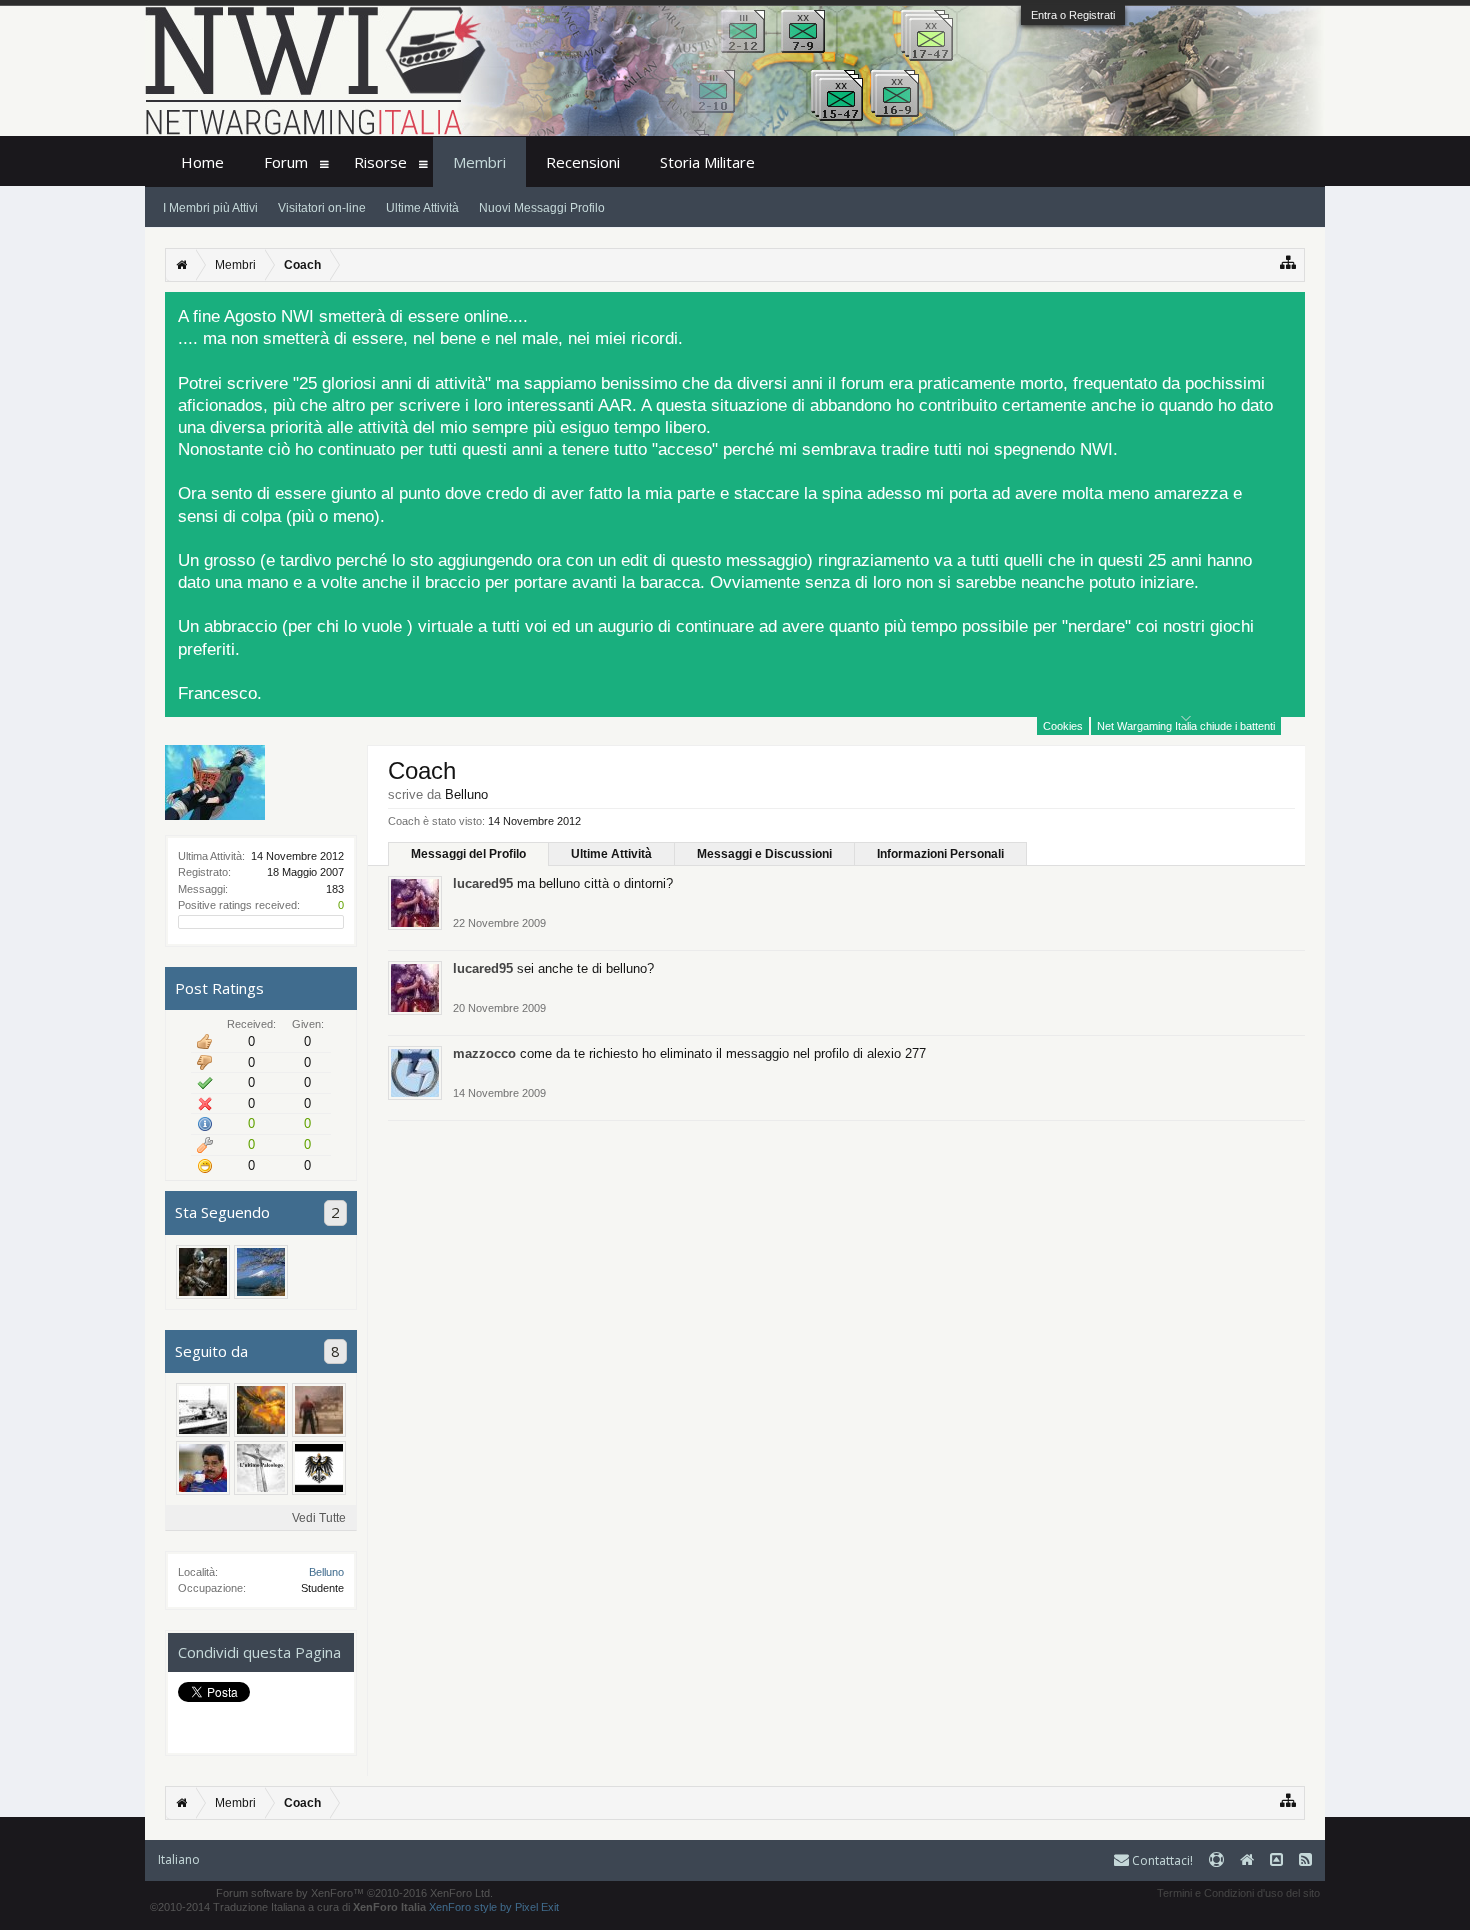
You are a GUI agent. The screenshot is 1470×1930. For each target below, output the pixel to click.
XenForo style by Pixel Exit (494, 1907)
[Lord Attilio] (203, 1468)
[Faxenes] (203, 1410)
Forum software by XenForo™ (354, 1893)
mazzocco (484, 1053)
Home (202, 162)
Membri (479, 162)
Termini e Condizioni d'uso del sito (1238, 1893)
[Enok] (319, 1468)
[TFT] (261, 1468)
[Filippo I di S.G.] (203, 1272)
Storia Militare (707, 162)
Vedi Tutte (319, 1518)
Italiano (179, 1859)
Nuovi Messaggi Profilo (542, 208)
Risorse (380, 162)
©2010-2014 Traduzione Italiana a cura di (288, 1907)
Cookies (1063, 726)
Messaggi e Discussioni (764, 854)
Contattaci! (1161, 1860)
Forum (286, 162)
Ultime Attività (611, 854)
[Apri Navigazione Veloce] (1288, 262)
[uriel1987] (261, 1410)
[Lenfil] (261, 1272)
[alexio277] (319, 1410)
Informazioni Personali (940, 854)
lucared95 (483, 883)
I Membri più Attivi (210, 208)
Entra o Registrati (1073, 15)
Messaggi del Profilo (468, 854)
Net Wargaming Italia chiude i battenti (1186, 726)
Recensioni (583, 162)
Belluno (326, 1572)
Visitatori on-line (322, 208)
